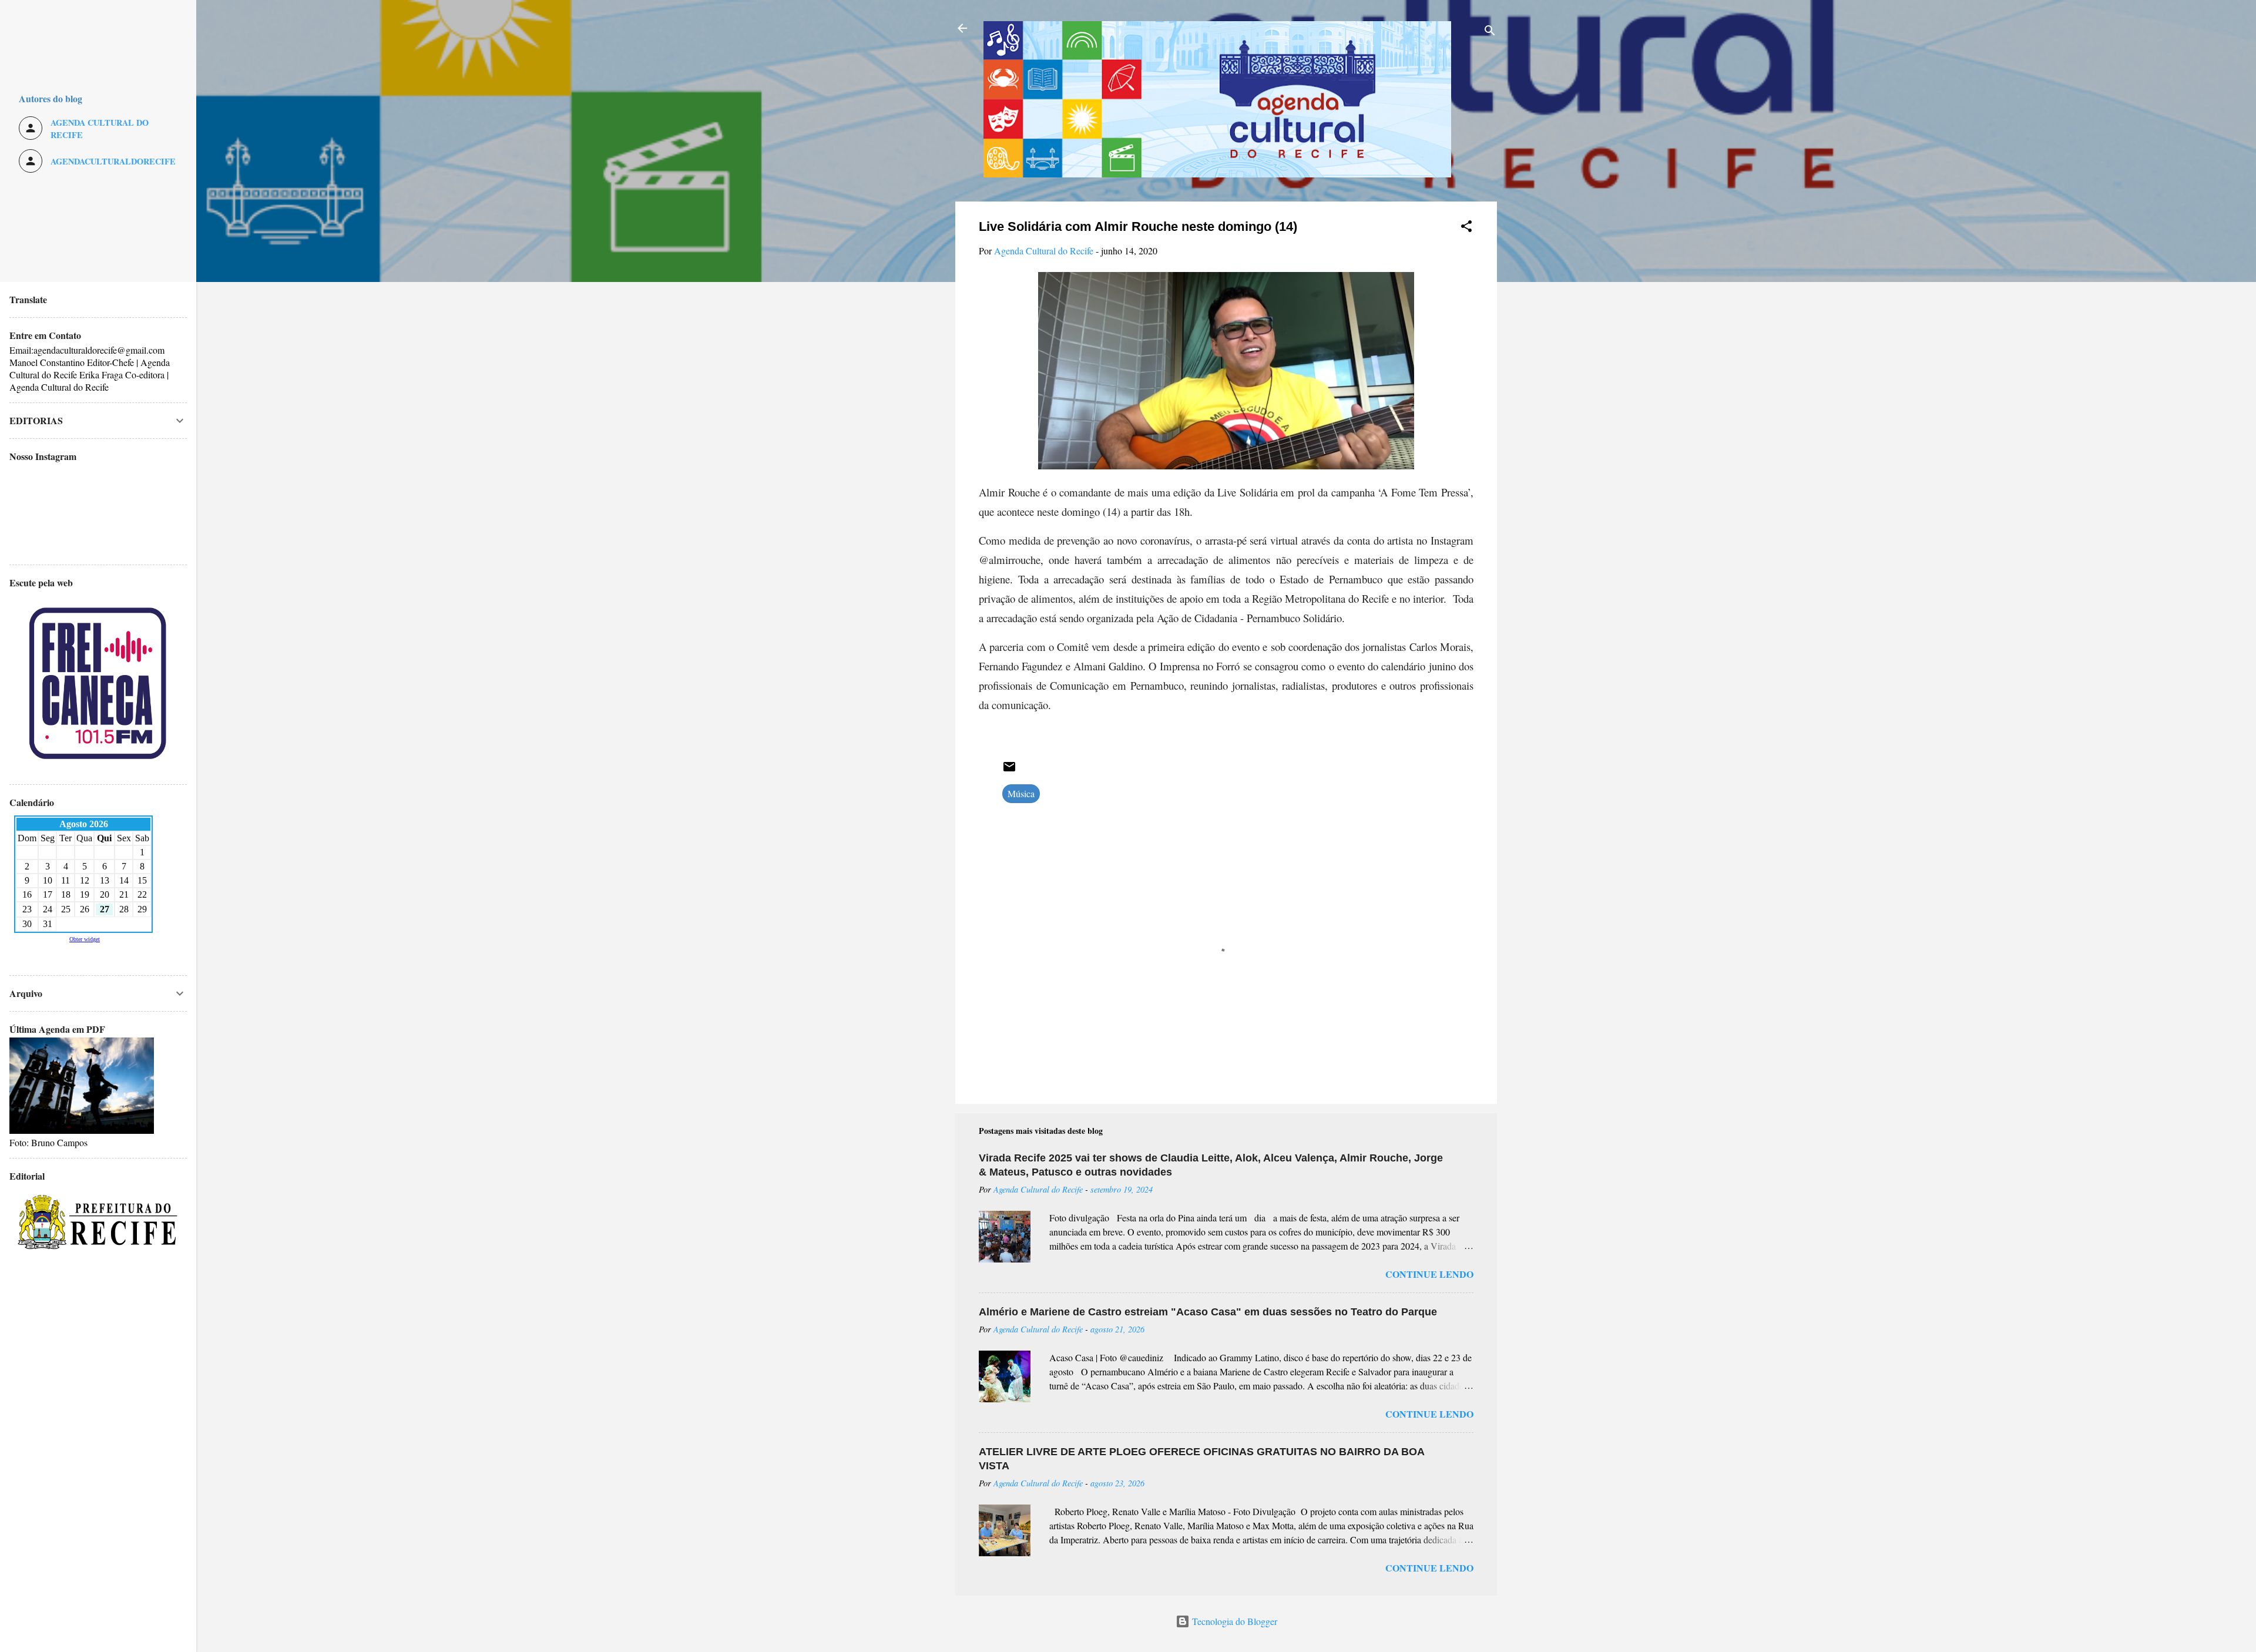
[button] (1466, 228)
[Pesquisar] (1490, 32)
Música (1021, 793)
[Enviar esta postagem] (1009, 770)
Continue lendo (1429, 1274)
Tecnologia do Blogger (1233, 1621)
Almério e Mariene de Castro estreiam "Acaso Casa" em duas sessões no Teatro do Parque (1208, 1312)
